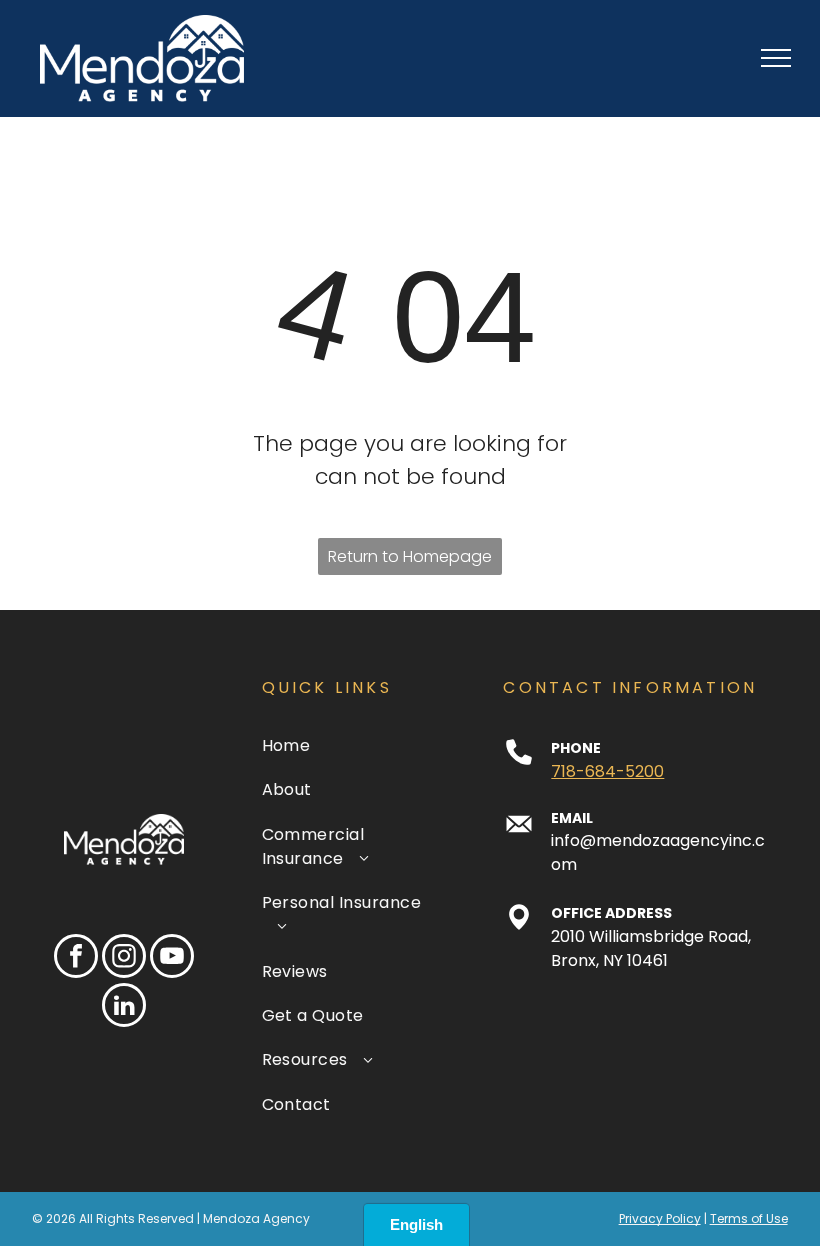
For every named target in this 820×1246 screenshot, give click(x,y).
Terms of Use (749, 1218)
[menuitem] (352, 746)
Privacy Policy (660, 1218)
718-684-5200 (607, 771)
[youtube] (172, 958)
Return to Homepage (410, 556)
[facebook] (76, 958)
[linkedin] (124, 1007)
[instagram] (124, 958)
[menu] (776, 58)
